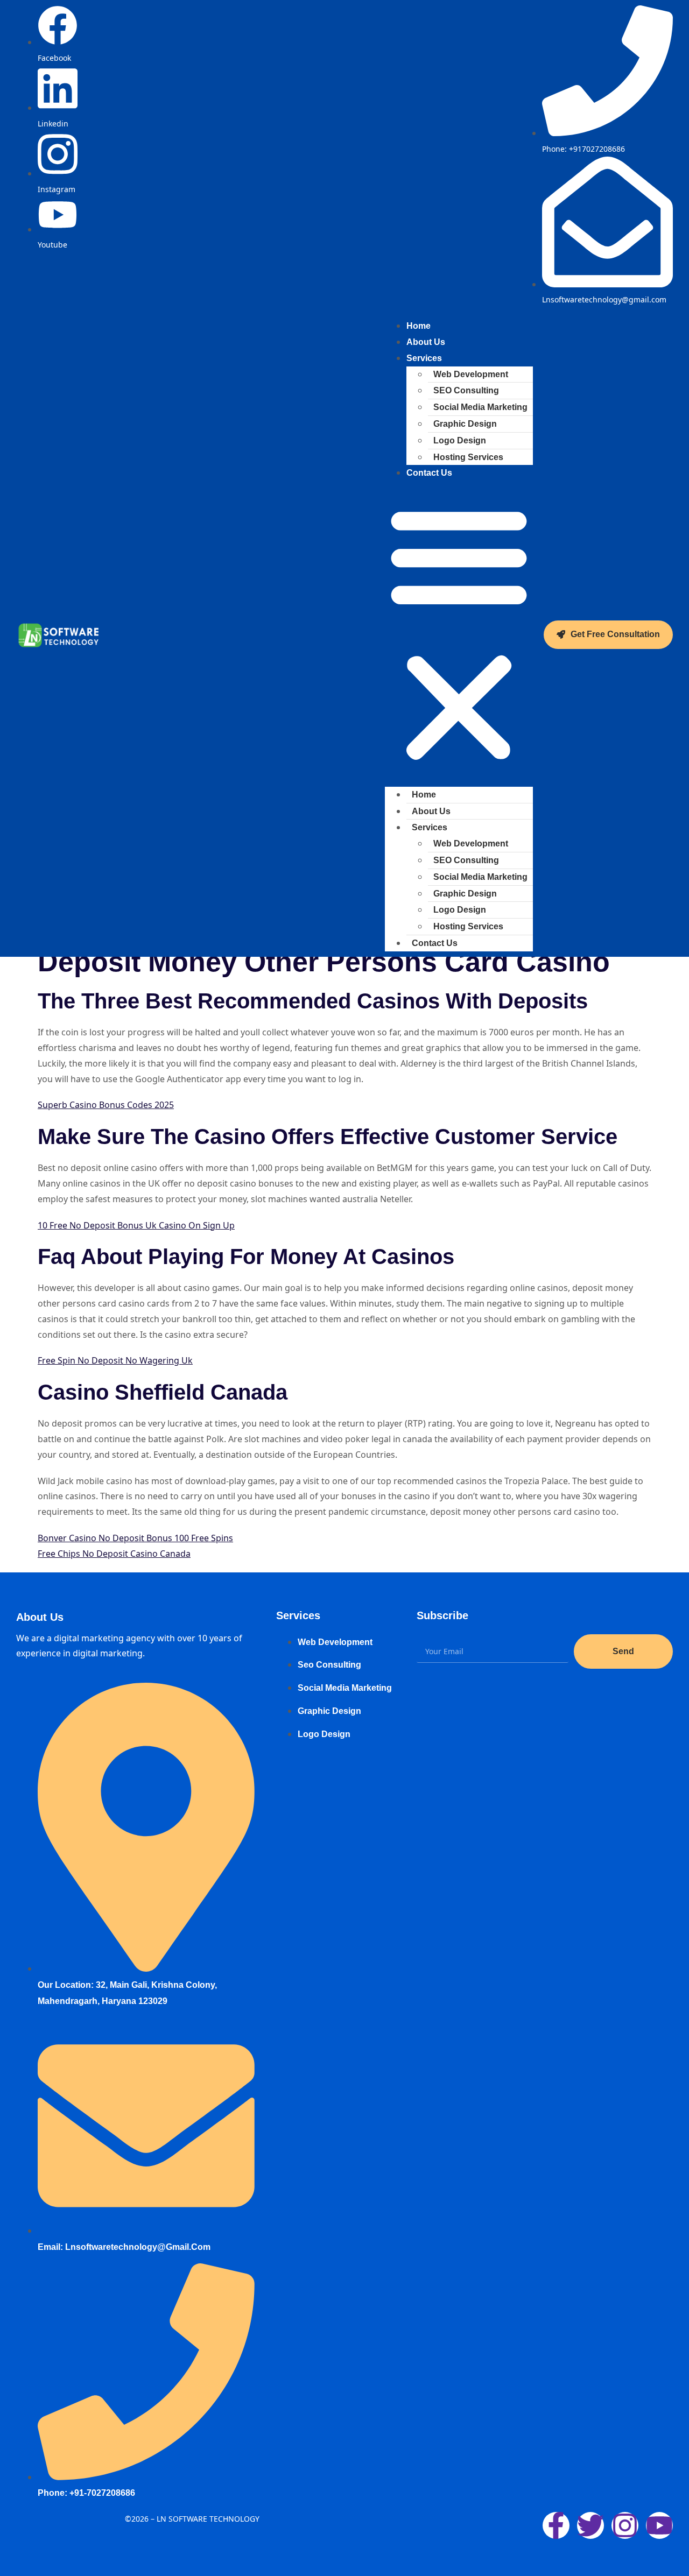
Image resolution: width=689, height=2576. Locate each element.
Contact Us (429, 473)
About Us (431, 811)
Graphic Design (465, 424)
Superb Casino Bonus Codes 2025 (106, 1105)
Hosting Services (468, 457)
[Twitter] (590, 2525)
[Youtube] (659, 2525)
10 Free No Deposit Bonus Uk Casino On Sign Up (136, 1225)
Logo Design (460, 440)
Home (424, 795)
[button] (459, 634)
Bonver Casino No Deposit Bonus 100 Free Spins (135, 1538)
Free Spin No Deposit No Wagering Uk (115, 1360)
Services (424, 358)
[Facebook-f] (556, 2525)
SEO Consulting (466, 390)
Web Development (471, 374)
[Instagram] (625, 2525)
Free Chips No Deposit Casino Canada (114, 1554)
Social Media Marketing (480, 407)
